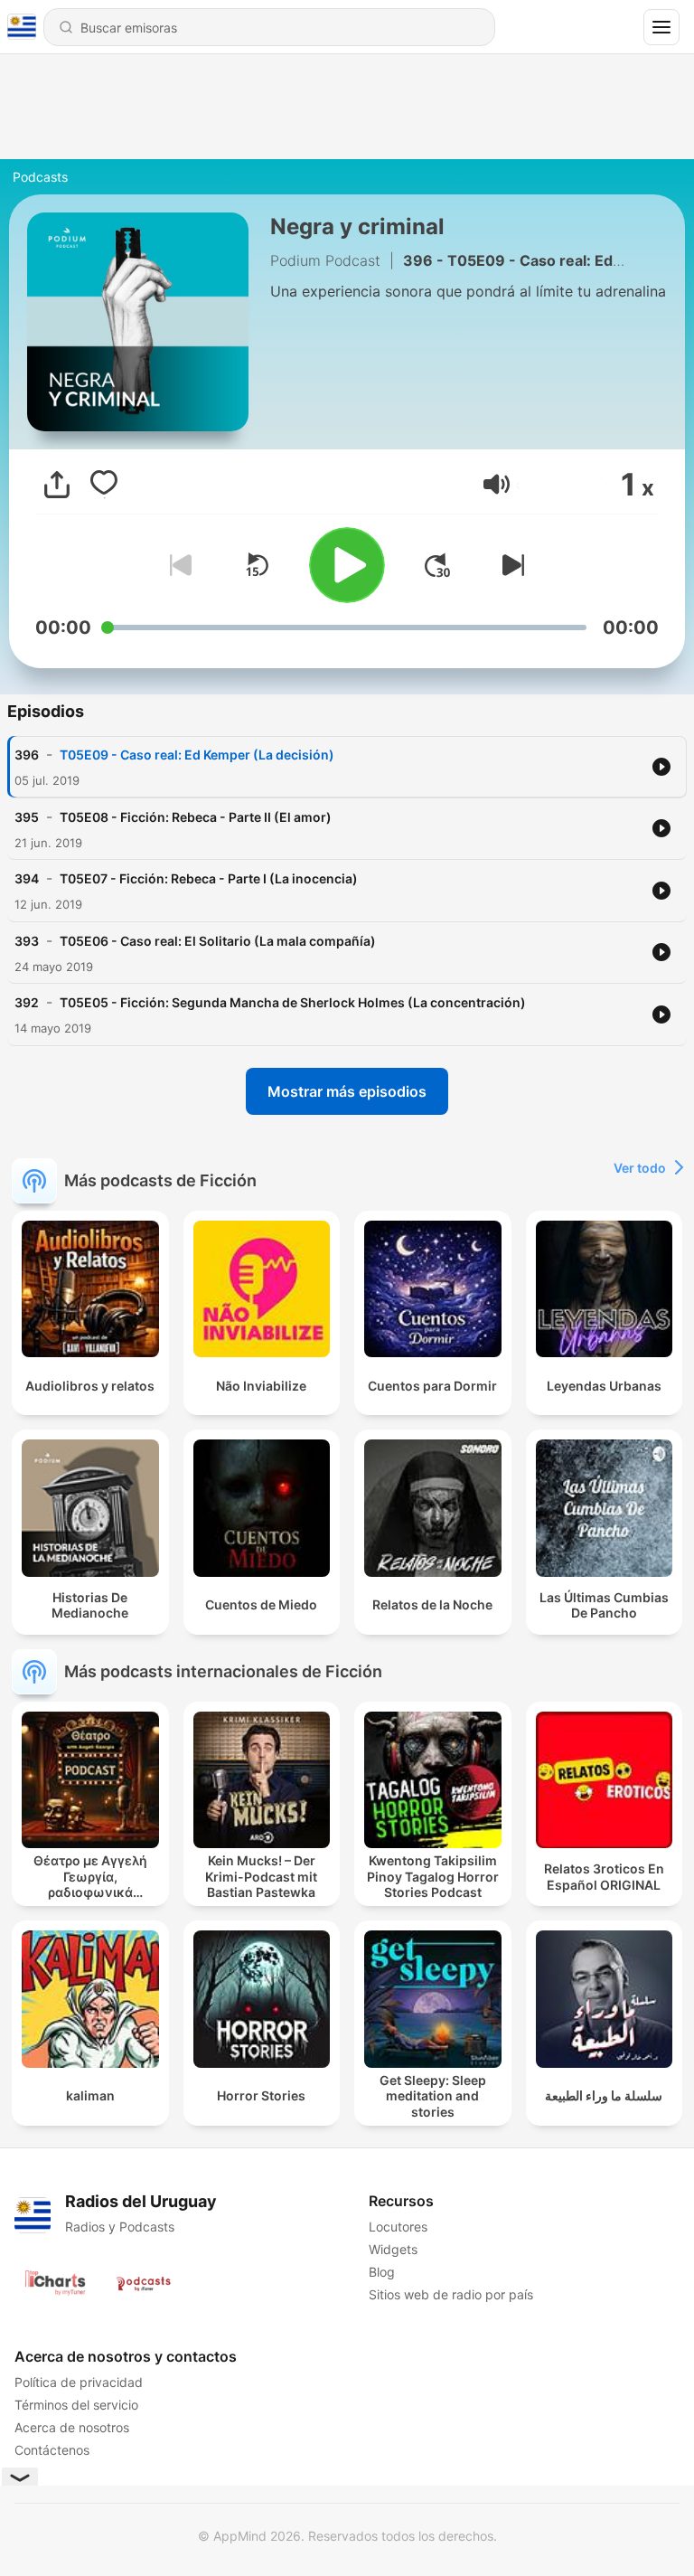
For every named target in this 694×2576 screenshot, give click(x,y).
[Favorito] (104, 485)
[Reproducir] (347, 565)
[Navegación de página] (661, 27)
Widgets (393, 2249)
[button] (497, 484)
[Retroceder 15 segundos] (257, 565)
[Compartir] (57, 485)
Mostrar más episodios (347, 1091)
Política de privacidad (79, 2382)
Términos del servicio (76, 2405)
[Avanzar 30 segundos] (437, 565)
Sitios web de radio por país (451, 2294)
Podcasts (40, 177)
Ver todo (640, 1168)
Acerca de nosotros (72, 2427)
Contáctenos (52, 2450)
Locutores (398, 2227)
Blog (382, 2272)
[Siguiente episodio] (510, 565)
